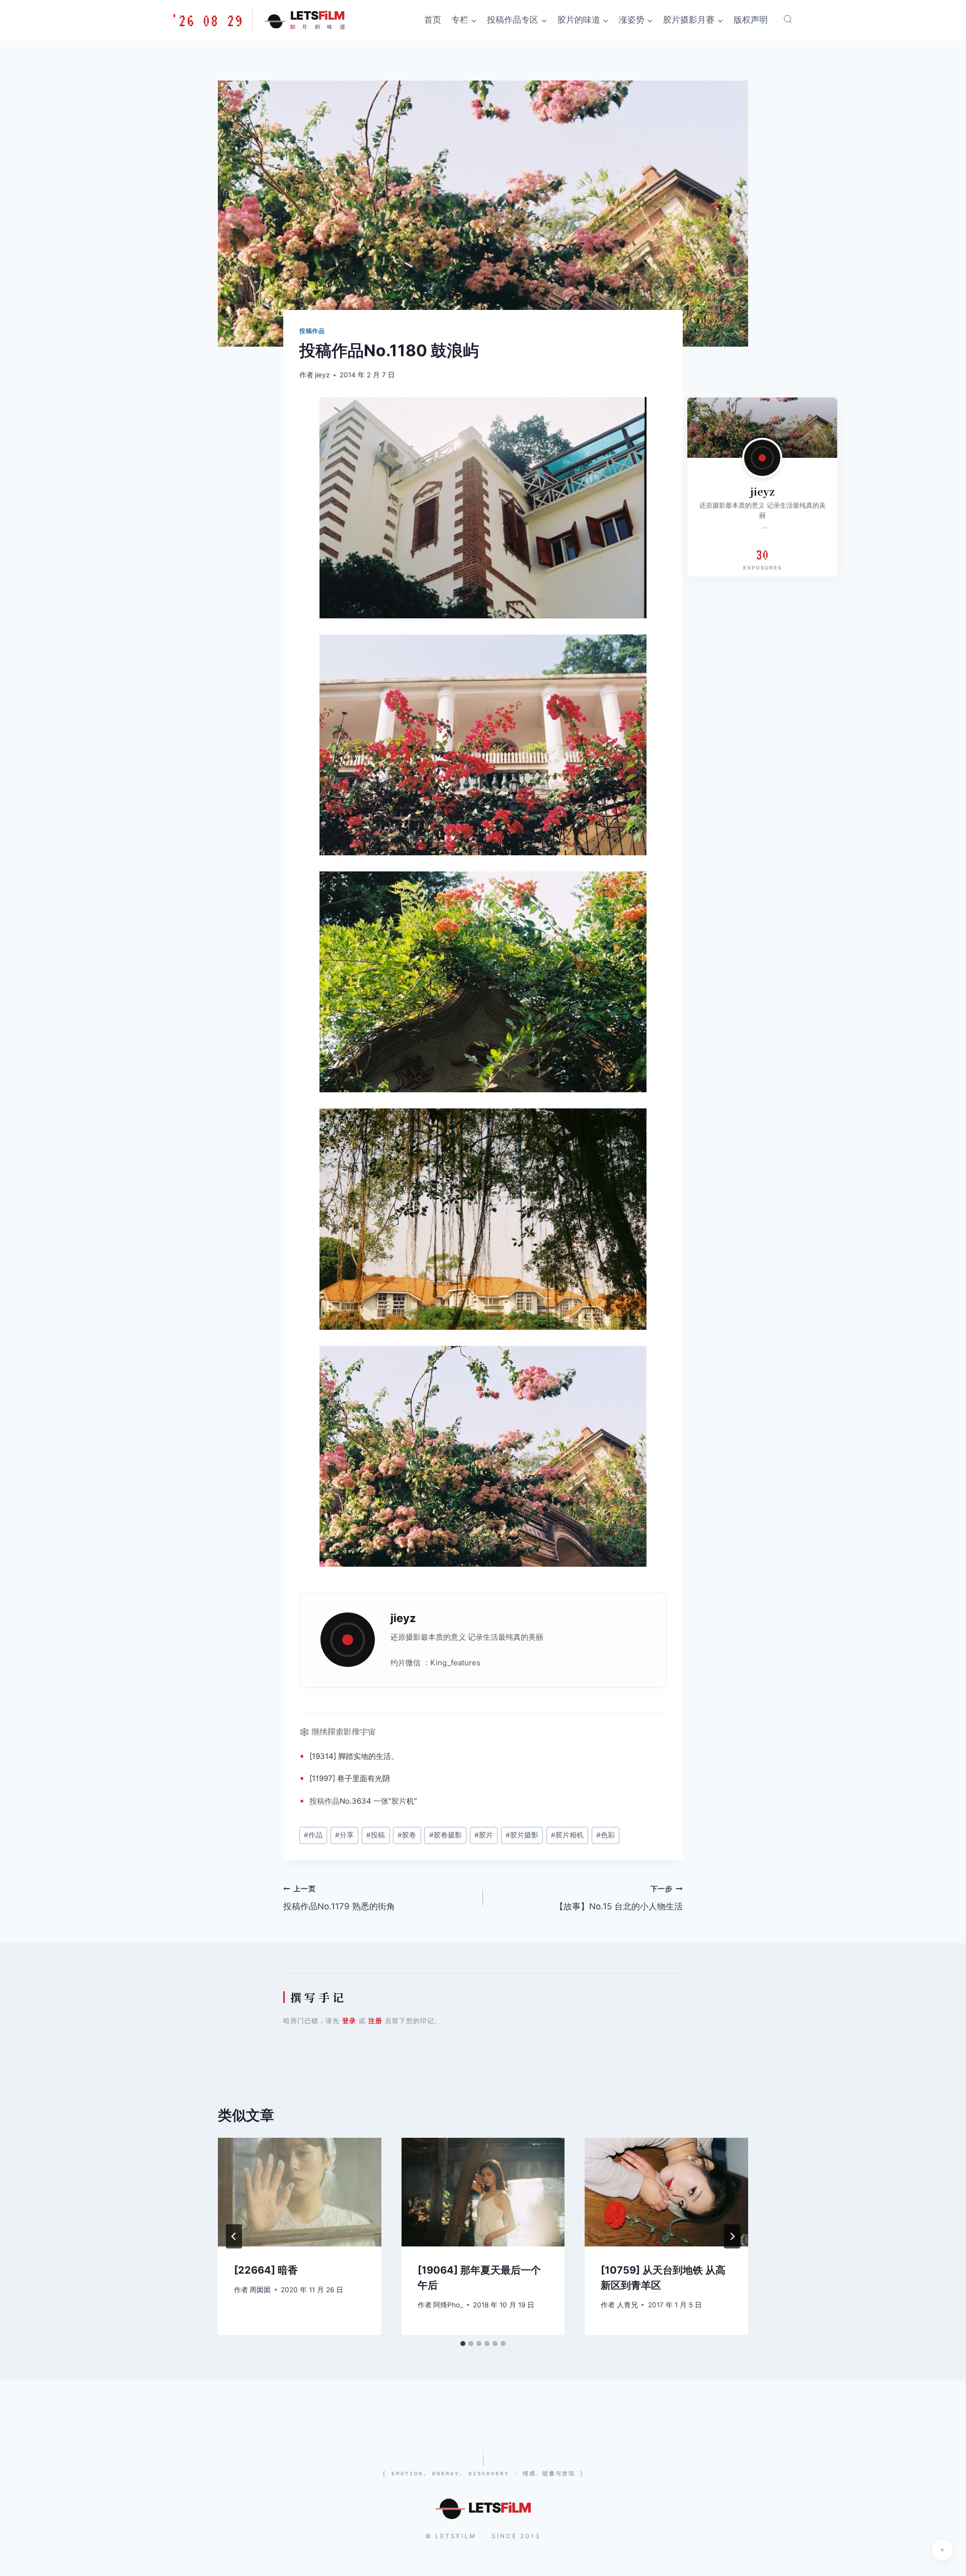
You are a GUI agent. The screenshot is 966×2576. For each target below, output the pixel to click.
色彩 (606, 1835)
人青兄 (627, 2305)
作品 (332, 1801)
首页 (433, 20)
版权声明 (751, 20)
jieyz (322, 375)
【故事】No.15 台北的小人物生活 (619, 1898)
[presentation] (300, 2192)
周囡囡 (260, 2290)
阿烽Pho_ (448, 2305)
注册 (375, 2021)
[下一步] (732, 2236)
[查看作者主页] (762, 458)
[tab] (463, 2344)
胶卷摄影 (446, 1835)
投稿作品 (312, 331)
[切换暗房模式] (942, 2550)
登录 (349, 2021)
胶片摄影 (522, 1835)
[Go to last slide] (234, 2236)
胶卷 (407, 1835)
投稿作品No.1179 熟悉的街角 (339, 1898)
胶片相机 (567, 1835)
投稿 (317, 1801)
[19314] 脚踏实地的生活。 (354, 1756)
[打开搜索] (788, 19)
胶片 (399, 1801)
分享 (344, 1835)
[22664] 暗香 (266, 2270)
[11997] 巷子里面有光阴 (350, 1778)
